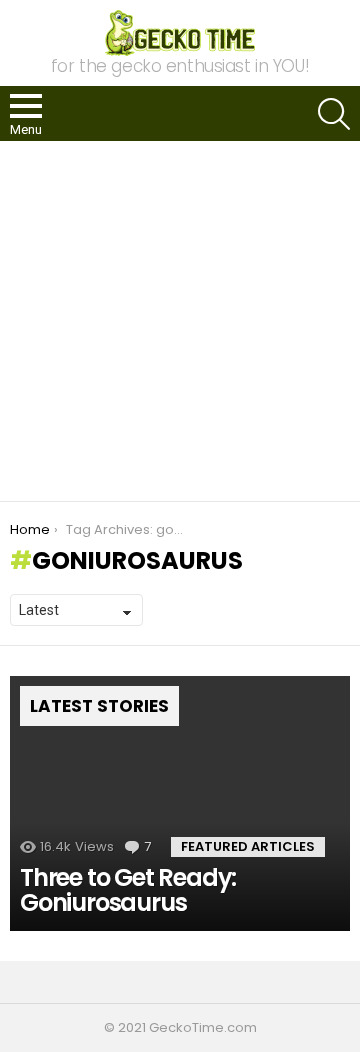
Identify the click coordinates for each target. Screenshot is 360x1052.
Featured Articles (248, 846)
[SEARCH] (334, 114)
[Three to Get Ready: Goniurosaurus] (180, 803)
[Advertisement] (180, 321)
